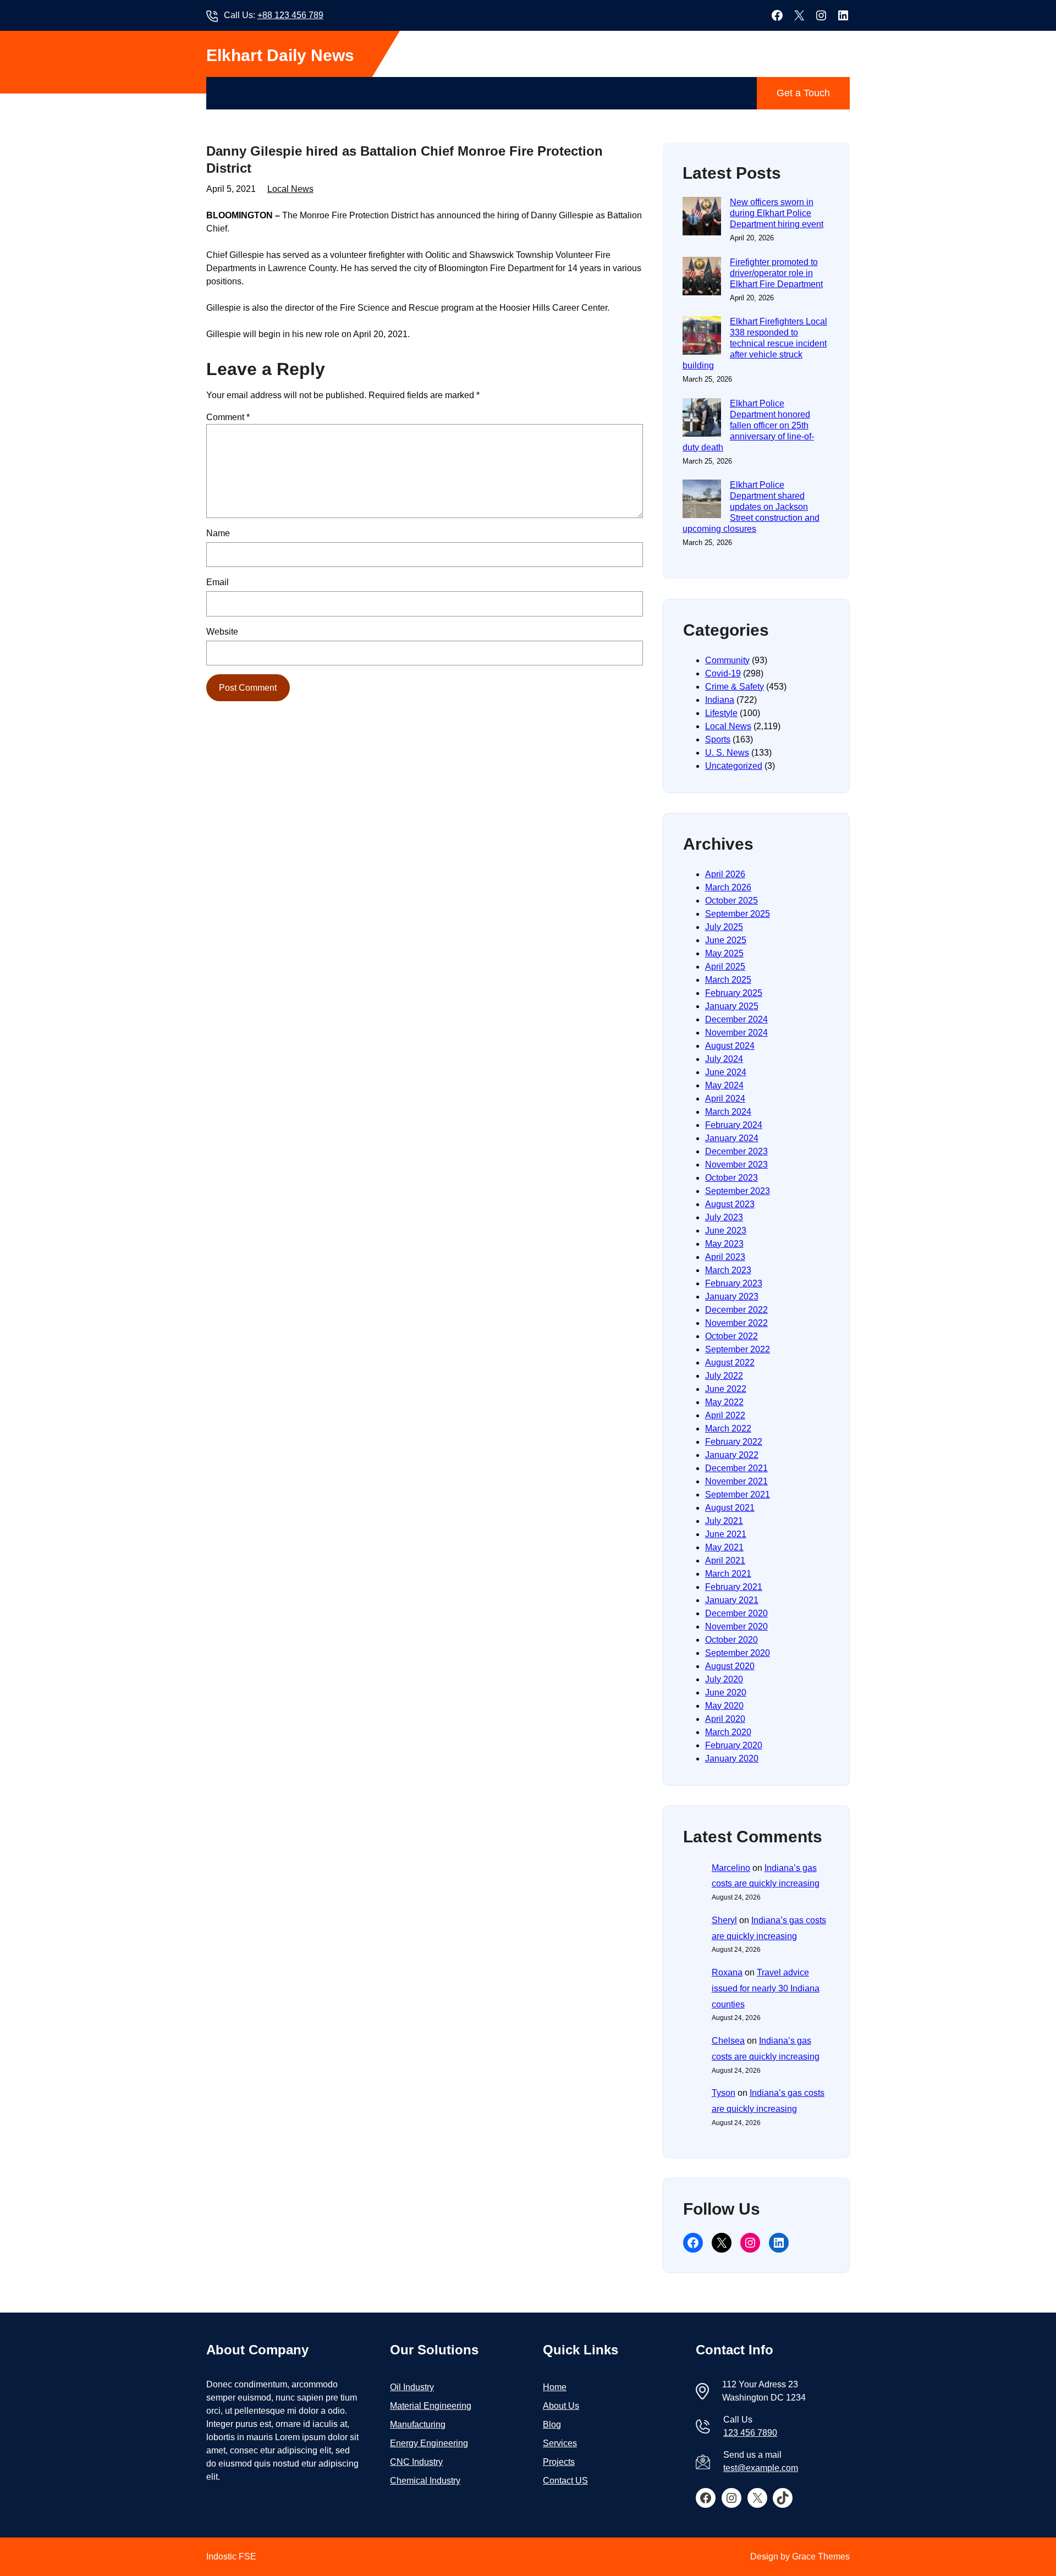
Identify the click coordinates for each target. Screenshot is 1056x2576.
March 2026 (728, 887)
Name (218, 533)
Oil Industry (412, 2387)
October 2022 (732, 1336)
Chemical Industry (425, 2481)
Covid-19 (723, 673)
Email (218, 582)
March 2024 (728, 1112)
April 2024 (725, 1099)
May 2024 (724, 1085)
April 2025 (725, 967)
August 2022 (730, 1363)
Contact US (565, 2481)
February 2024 (734, 1125)
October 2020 (732, 1640)
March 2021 (728, 1574)
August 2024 (730, 1046)
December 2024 (736, 1019)
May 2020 (724, 1706)
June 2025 (726, 940)
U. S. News (727, 753)
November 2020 (736, 1626)
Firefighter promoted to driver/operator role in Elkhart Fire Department (776, 273)
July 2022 (724, 1376)
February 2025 (734, 993)
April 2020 (725, 1719)
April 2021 (725, 1561)
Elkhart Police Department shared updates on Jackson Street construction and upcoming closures (751, 507)
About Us (561, 2406)
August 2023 (730, 1204)
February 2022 (734, 1442)
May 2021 (724, 1547)
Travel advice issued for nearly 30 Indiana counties (766, 1988)
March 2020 (728, 1732)
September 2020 (738, 1653)
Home (555, 2387)
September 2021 (738, 1495)
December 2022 (736, 1310)
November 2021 (736, 1481)
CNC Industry (416, 2462)
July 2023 (724, 1217)
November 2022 (736, 1323)
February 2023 (734, 1283)
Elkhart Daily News (280, 55)
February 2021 (734, 1587)
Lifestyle (721, 713)
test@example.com (761, 2468)
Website (222, 632)
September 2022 (738, 1349)
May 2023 (724, 1244)
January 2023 (732, 1297)
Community (727, 660)
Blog (552, 2424)
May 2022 (724, 1402)
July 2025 (724, 927)
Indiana (720, 700)
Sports (718, 739)
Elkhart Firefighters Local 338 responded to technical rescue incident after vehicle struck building (755, 343)
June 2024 (726, 1072)
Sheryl (724, 1920)
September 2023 (738, 1191)
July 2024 (724, 1059)
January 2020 (732, 1758)
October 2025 (732, 901)
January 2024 (732, 1138)
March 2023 (728, 1270)
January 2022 (732, 1455)
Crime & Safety (735, 687)
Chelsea (728, 2041)
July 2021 (724, 1521)
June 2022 (726, 1389)
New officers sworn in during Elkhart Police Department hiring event (777, 213)
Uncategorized (734, 766)
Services (560, 2443)
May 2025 (724, 953)
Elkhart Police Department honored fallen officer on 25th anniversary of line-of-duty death (748, 425)
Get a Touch (803, 93)
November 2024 (736, 1033)
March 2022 (728, 1429)
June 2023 (726, 1231)
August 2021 (730, 1508)
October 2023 (732, 1178)
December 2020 (736, 1613)
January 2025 (732, 1006)
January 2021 (732, 1600)
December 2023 (736, 1151)
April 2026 (725, 874)
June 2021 (726, 1534)
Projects (559, 2462)
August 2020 (730, 1666)
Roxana (727, 1972)
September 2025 (738, 914)
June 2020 (726, 1692)
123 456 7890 (750, 2433)
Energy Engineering (429, 2443)
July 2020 (724, 1679)
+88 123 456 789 (290, 15)
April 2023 (725, 1257)
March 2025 (728, 980)
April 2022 (725, 1415)
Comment (228, 417)
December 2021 (736, 1468)
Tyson (724, 2093)
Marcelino (731, 1868)
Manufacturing (418, 2424)
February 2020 (734, 1745)
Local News (290, 189)
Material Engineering (431, 2406)
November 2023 (736, 1165)
